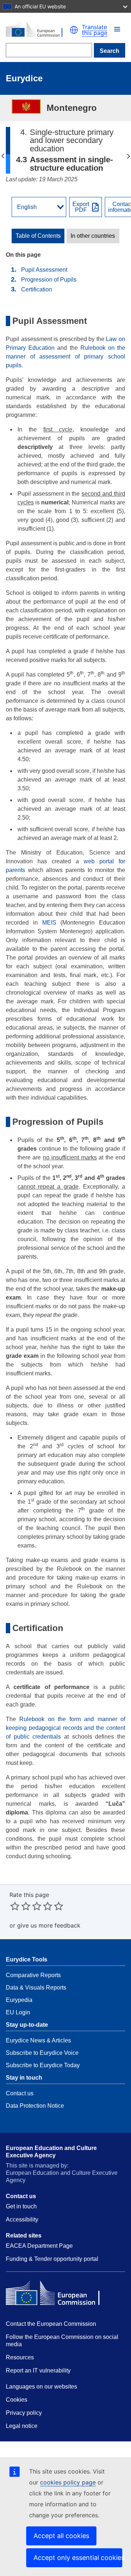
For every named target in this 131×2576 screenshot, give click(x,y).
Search (110, 51)
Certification (37, 289)
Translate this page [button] (95, 30)
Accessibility (22, 2219)
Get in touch (21, 2206)
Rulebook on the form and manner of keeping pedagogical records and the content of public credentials (65, 1728)
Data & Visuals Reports (36, 1988)
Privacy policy (24, 2413)
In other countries (93, 236)
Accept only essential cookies (78, 2558)
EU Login (18, 2012)
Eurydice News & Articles (38, 2040)
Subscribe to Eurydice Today (43, 2065)
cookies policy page (68, 2482)
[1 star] (15, 1906)
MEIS (49, 923)
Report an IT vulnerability (38, 2370)
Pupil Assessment (44, 270)
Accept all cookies (61, 2536)
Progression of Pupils (49, 280)
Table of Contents (38, 236)
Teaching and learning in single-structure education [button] (3, 156)
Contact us (20, 2093)
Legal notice (22, 2426)
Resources (20, 2357)
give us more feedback (49, 1925)
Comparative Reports (33, 1975)
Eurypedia (19, 2000)
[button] (117, 29)
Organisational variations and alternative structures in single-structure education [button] (128, 156)
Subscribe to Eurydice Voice (42, 2053)
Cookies (17, 2400)
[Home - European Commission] (38, 30)
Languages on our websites (41, 2387)
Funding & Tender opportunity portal (52, 2259)
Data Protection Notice (35, 2106)
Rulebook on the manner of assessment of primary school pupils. (65, 357)
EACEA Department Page (39, 2246)
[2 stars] (20, 1906)
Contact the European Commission (51, 2324)
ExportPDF (81, 207)
